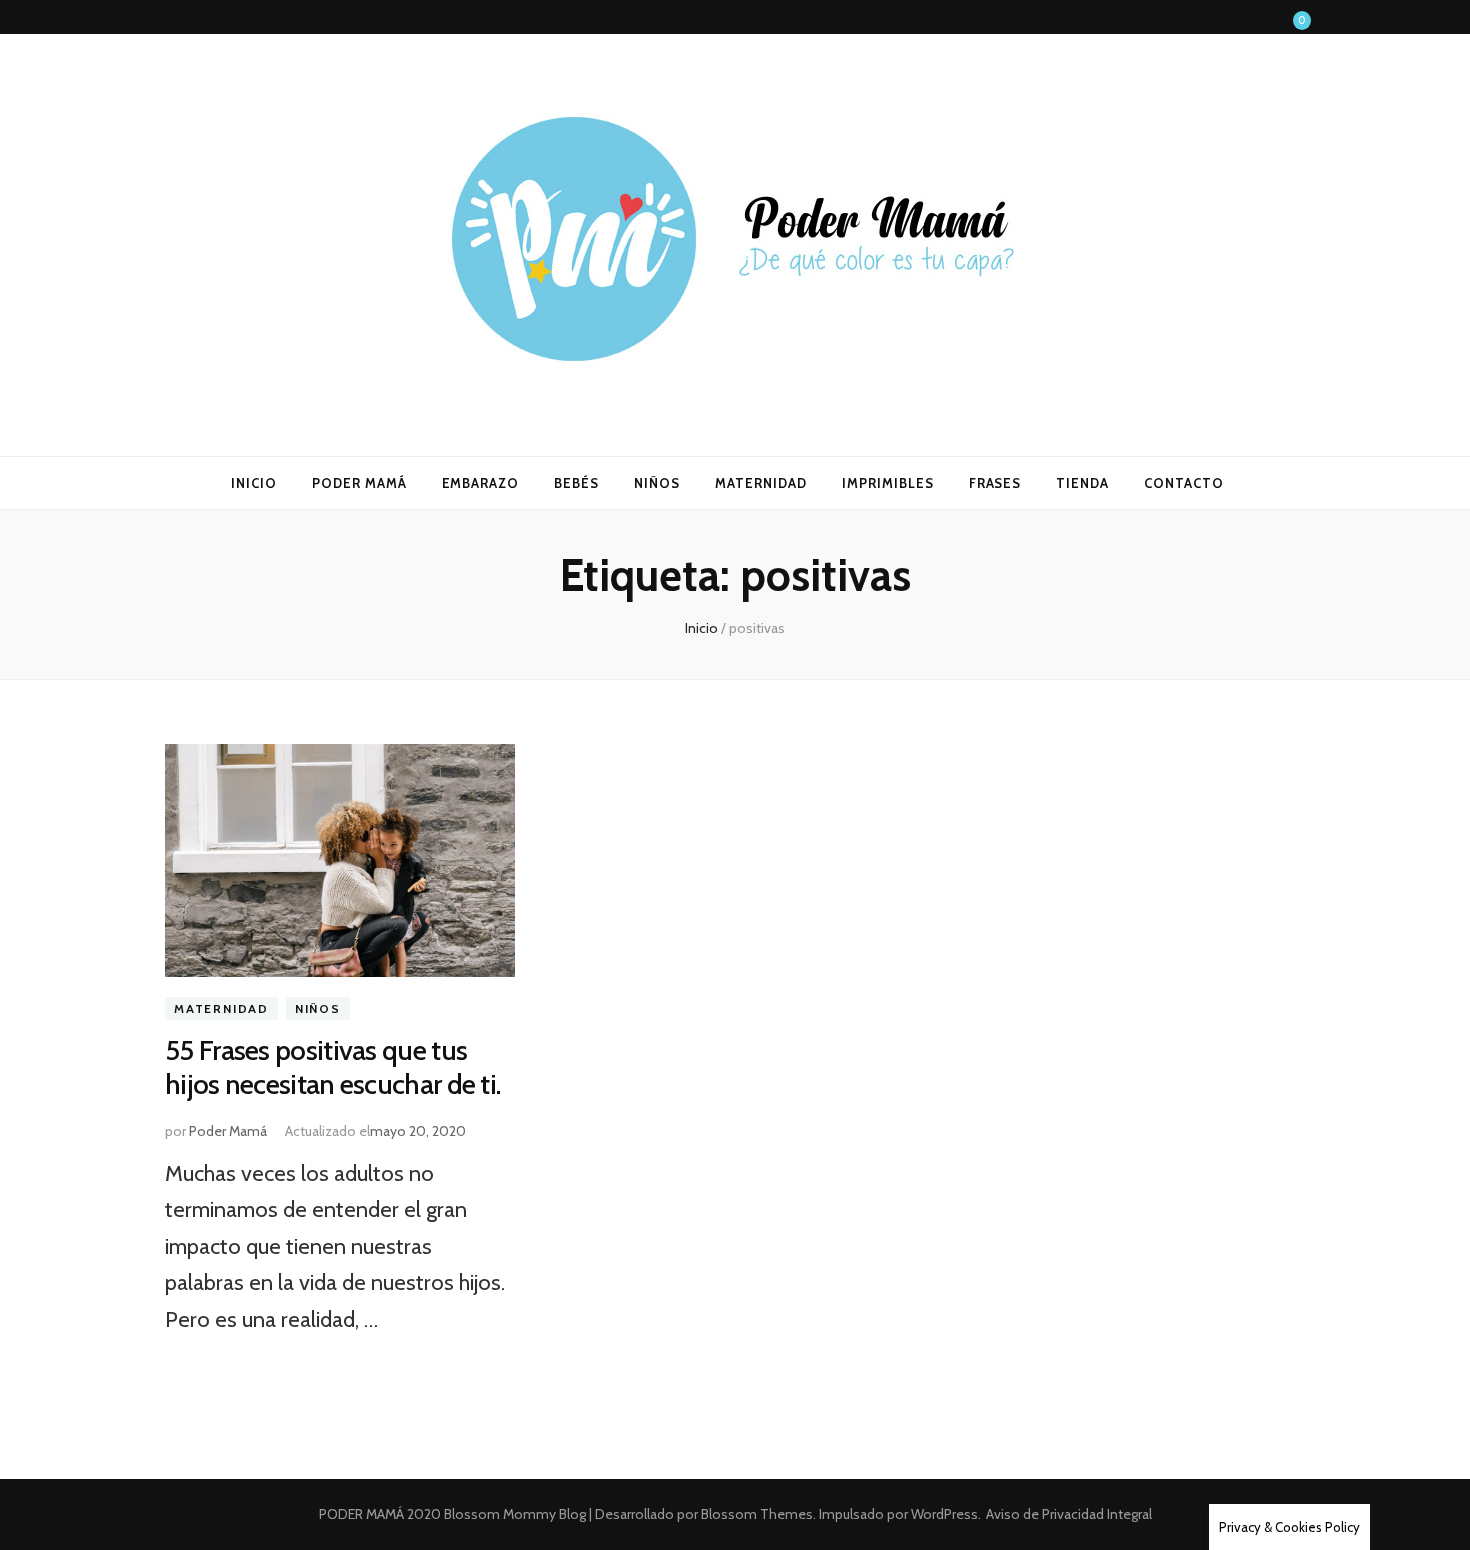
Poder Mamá (228, 1131)
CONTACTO (1184, 483)
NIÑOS (657, 483)
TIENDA (1082, 483)
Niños (318, 1008)
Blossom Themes (755, 1514)
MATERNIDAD (761, 483)
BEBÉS (576, 483)
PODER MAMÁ (359, 483)
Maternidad (221, 1008)
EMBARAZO (481, 483)
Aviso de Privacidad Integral (1069, 1514)
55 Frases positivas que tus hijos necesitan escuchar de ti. (332, 1067)
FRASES (995, 483)
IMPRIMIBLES (888, 483)
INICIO (254, 483)
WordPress (944, 1514)
